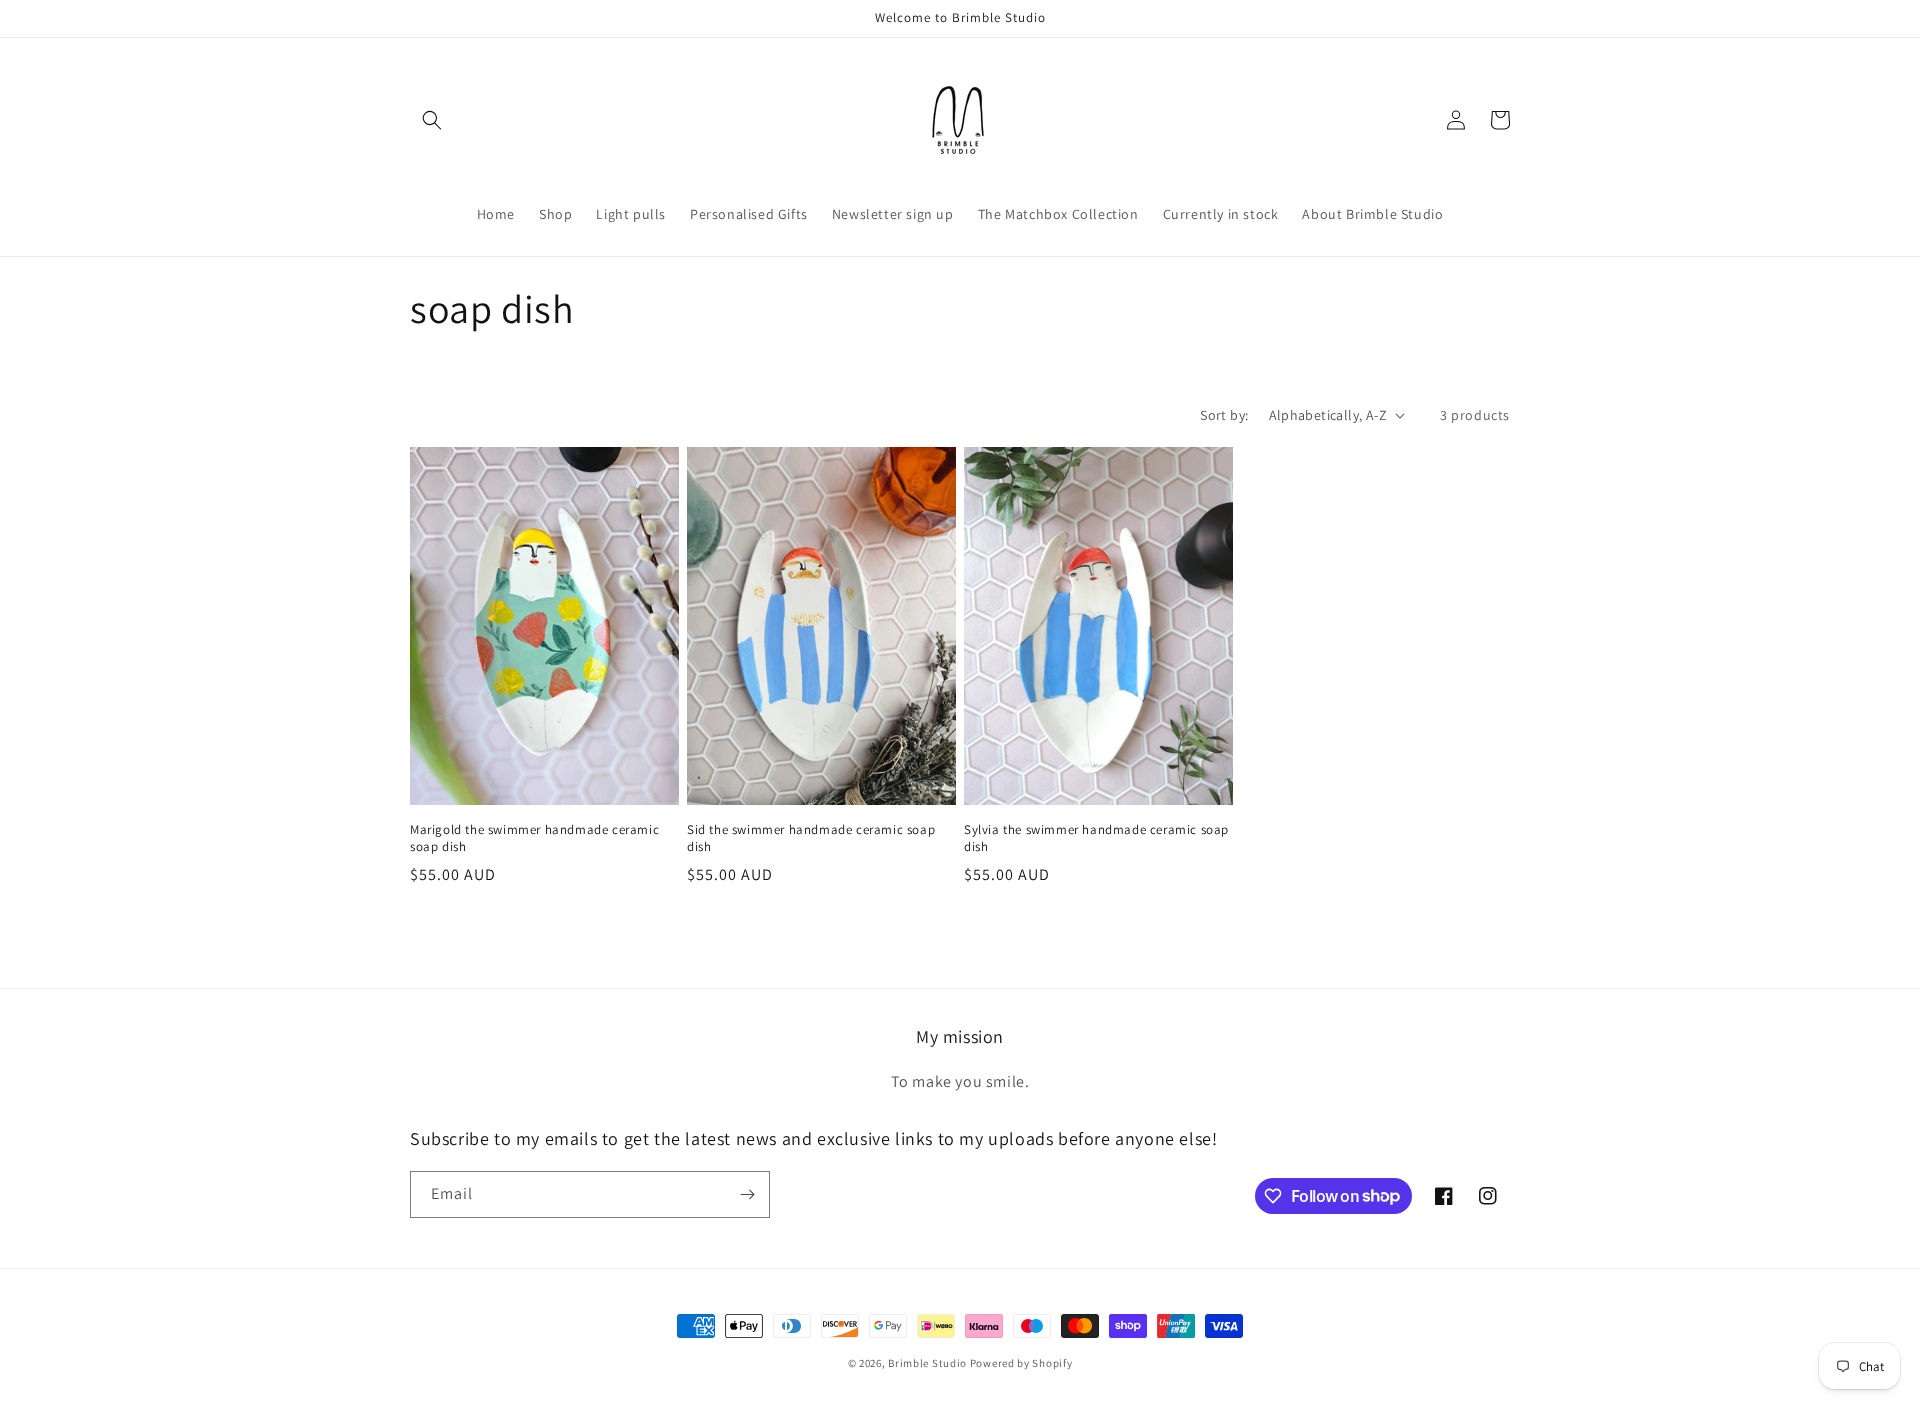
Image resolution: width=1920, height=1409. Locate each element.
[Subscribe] (747, 1194)
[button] (432, 120)
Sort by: (1224, 415)
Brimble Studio (927, 1363)
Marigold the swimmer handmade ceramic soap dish (534, 838)
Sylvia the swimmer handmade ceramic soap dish (1096, 838)
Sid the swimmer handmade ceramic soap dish (811, 838)
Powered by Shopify (1021, 1363)
